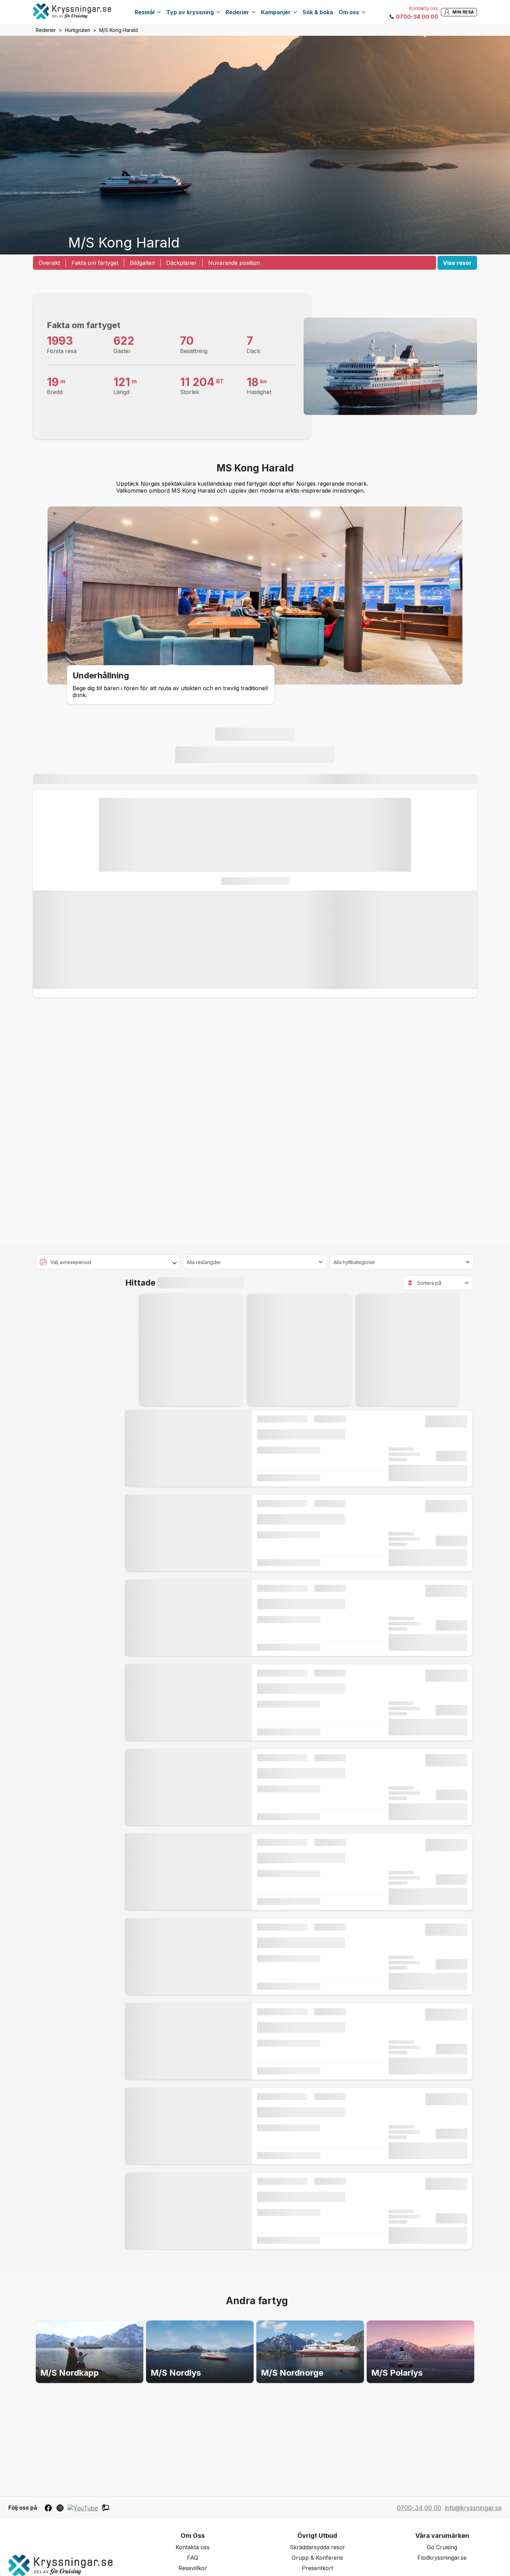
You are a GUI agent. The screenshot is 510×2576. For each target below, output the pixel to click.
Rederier (237, 12)
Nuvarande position (234, 263)
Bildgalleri (142, 263)
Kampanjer (276, 12)
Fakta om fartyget (95, 263)
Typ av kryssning (190, 12)
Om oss (349, 12)
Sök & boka (318, 12)
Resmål (144, 12)
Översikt (49, 263)
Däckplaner (181, 263)
